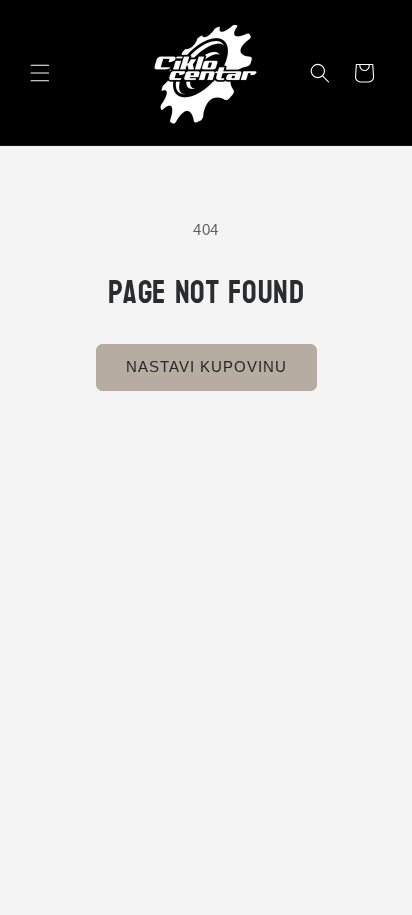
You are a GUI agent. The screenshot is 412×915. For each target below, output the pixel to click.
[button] (40, 73)
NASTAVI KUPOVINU (206, 366)
